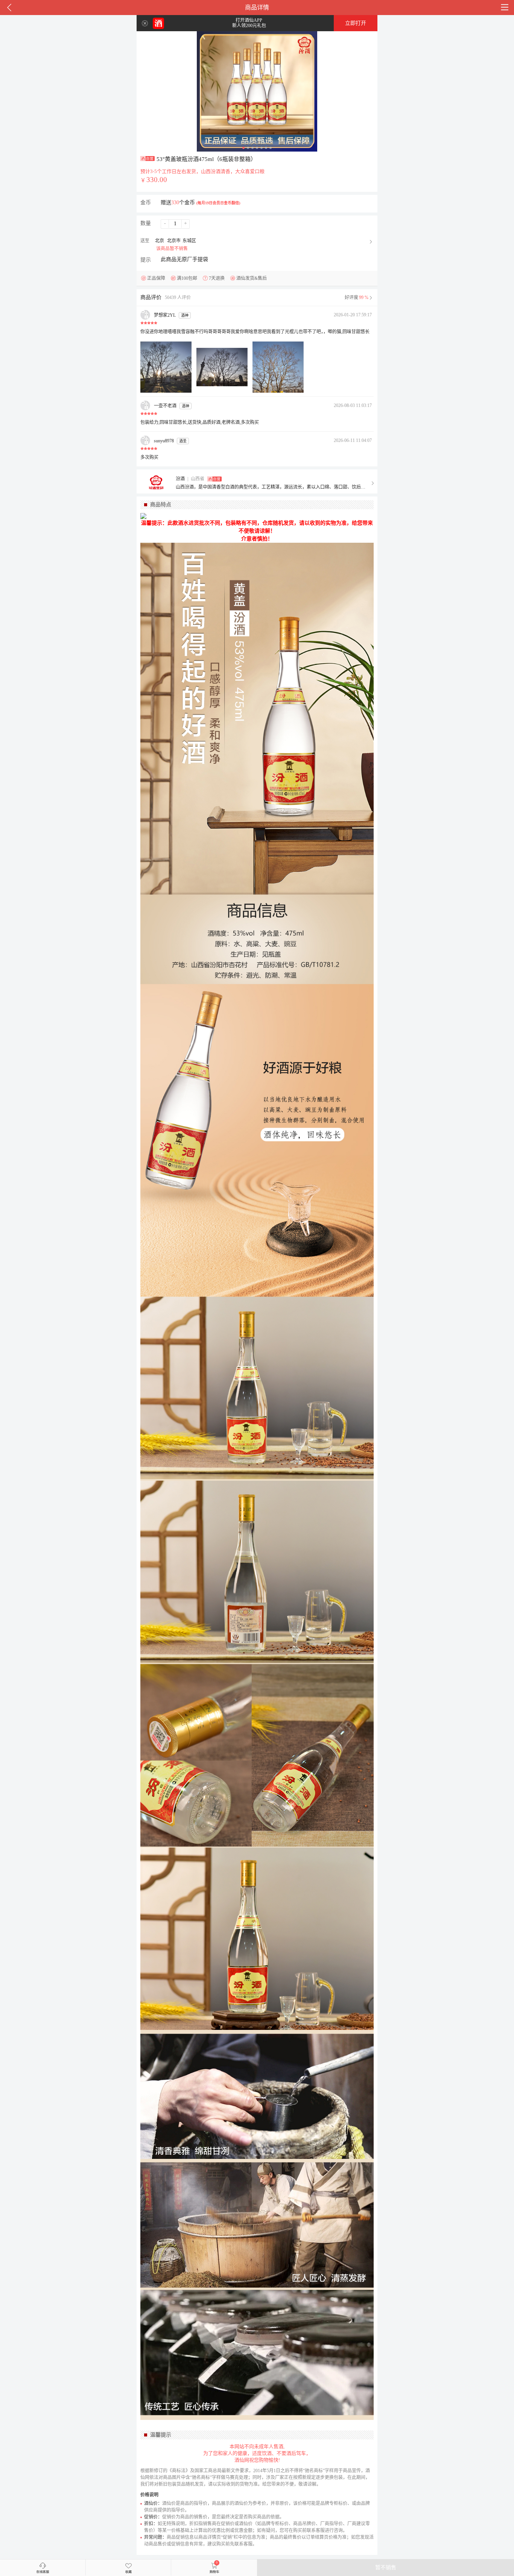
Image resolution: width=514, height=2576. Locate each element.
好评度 (357, 298)
